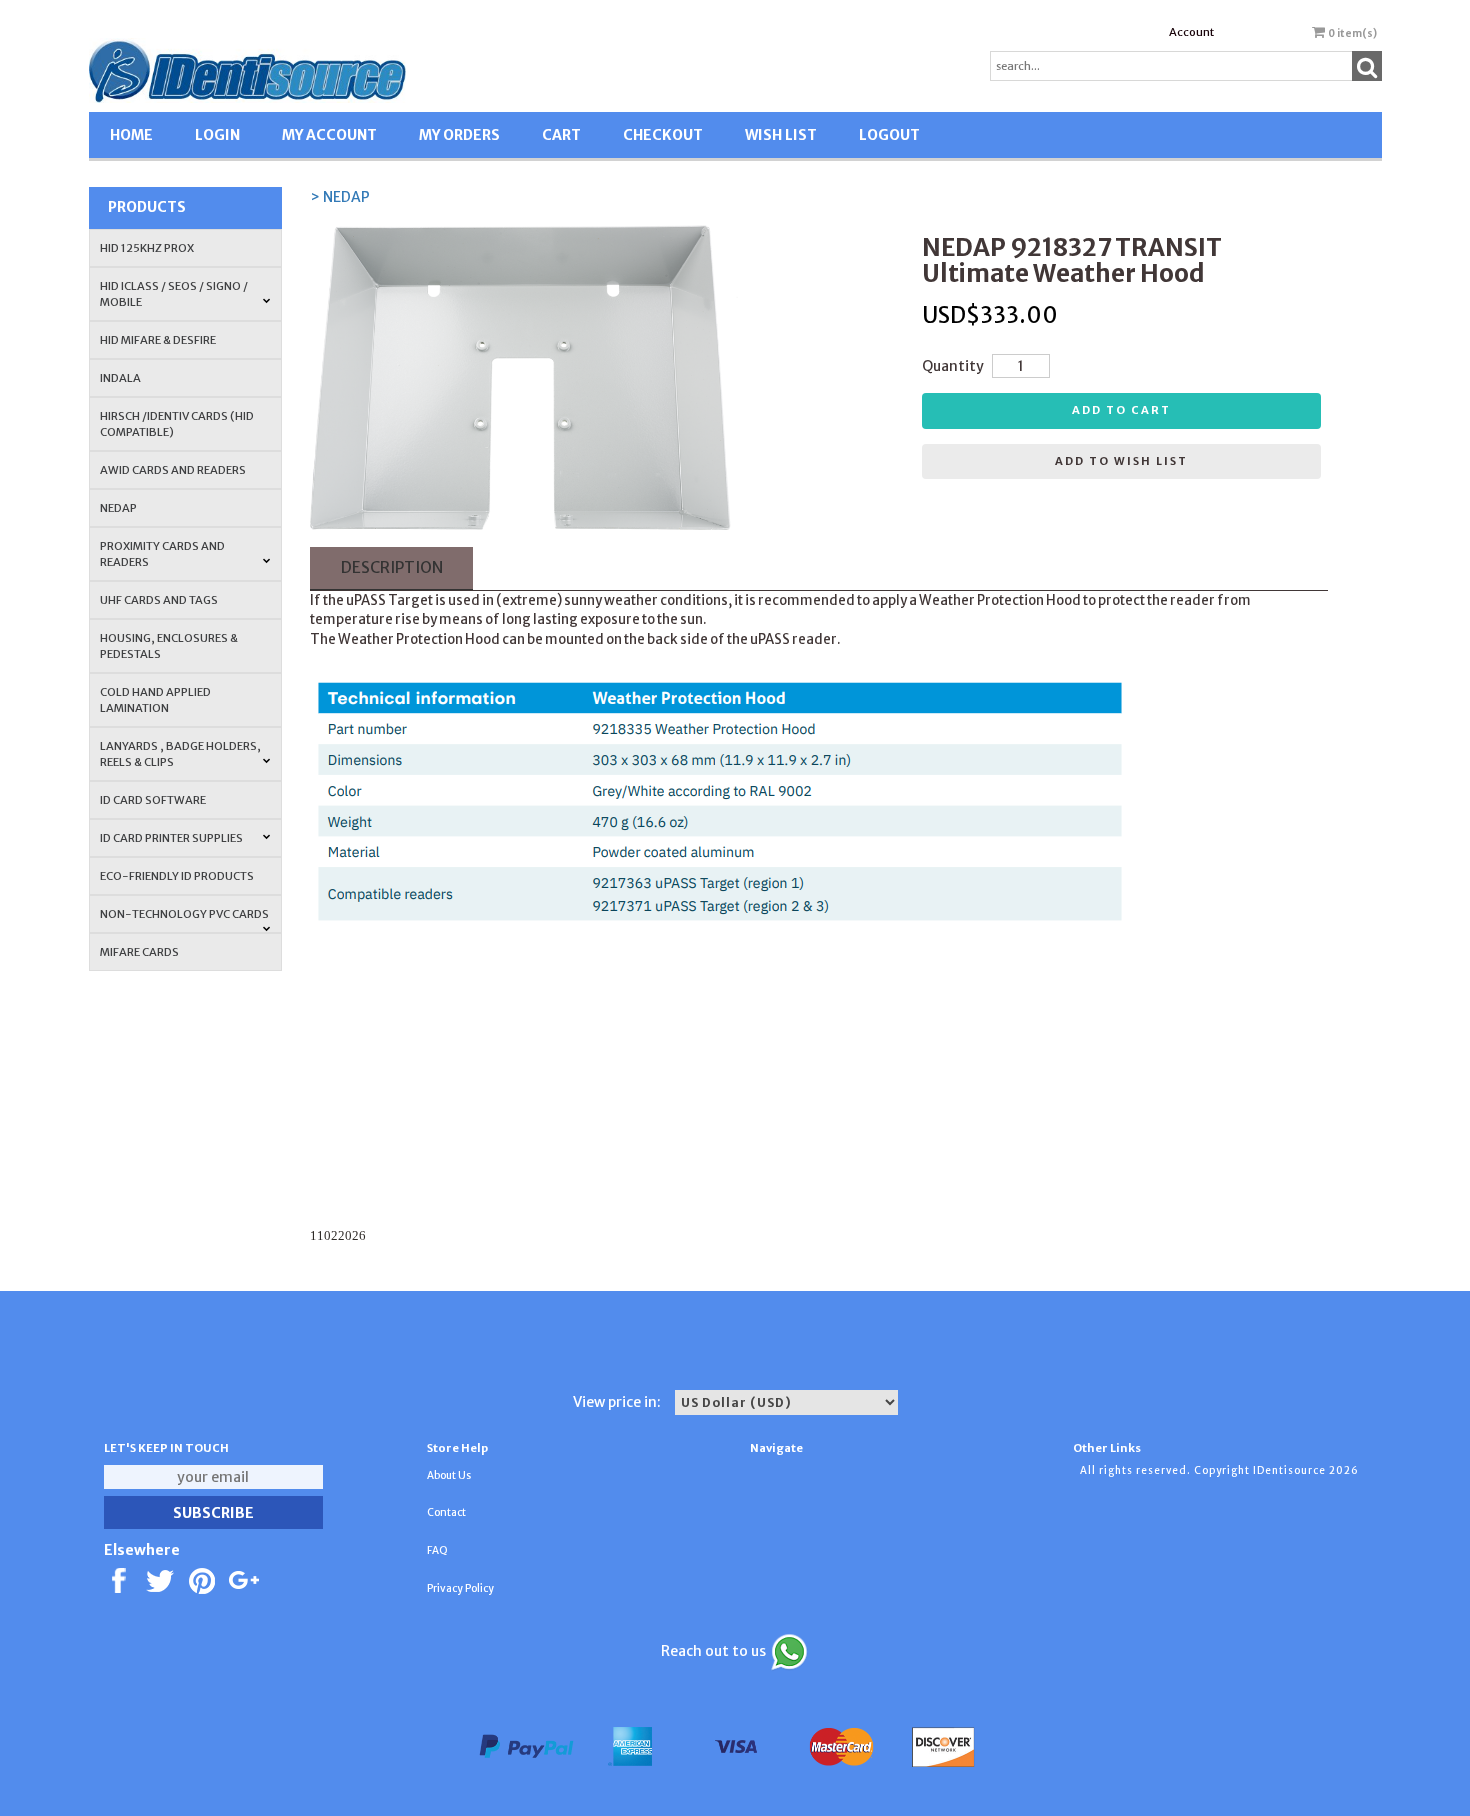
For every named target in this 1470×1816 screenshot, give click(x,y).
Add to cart (1121, 410)
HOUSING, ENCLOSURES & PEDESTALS (169, 646)
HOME (131, 135)
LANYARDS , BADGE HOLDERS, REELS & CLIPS (180, 754)
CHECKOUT (663, 135)
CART (561, 135)
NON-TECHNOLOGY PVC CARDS (184, 914)
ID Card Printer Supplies (171, 838)
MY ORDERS (459, 135)
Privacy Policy (460, 1588)
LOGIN (217, 135)
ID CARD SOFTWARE (153, 800)
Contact (446, 1512)
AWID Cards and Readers (173, 470)
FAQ (437, 1550)
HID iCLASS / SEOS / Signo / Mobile (174, 294)
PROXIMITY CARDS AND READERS (162, 554)
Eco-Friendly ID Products (177, 876)
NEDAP (118, 508)
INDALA (120, 378)
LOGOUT (889, 135)
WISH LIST (781, 135)
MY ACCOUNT (329, 135)
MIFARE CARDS (139, 952)
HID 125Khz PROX (147, 248)
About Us (449, 1475)
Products (147, 207)
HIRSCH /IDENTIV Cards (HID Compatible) (177, 424)
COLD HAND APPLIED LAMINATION (155, 700)
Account (1191, 32)
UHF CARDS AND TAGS (159, 600)
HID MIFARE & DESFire (158, 340)
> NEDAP (340, 197)
